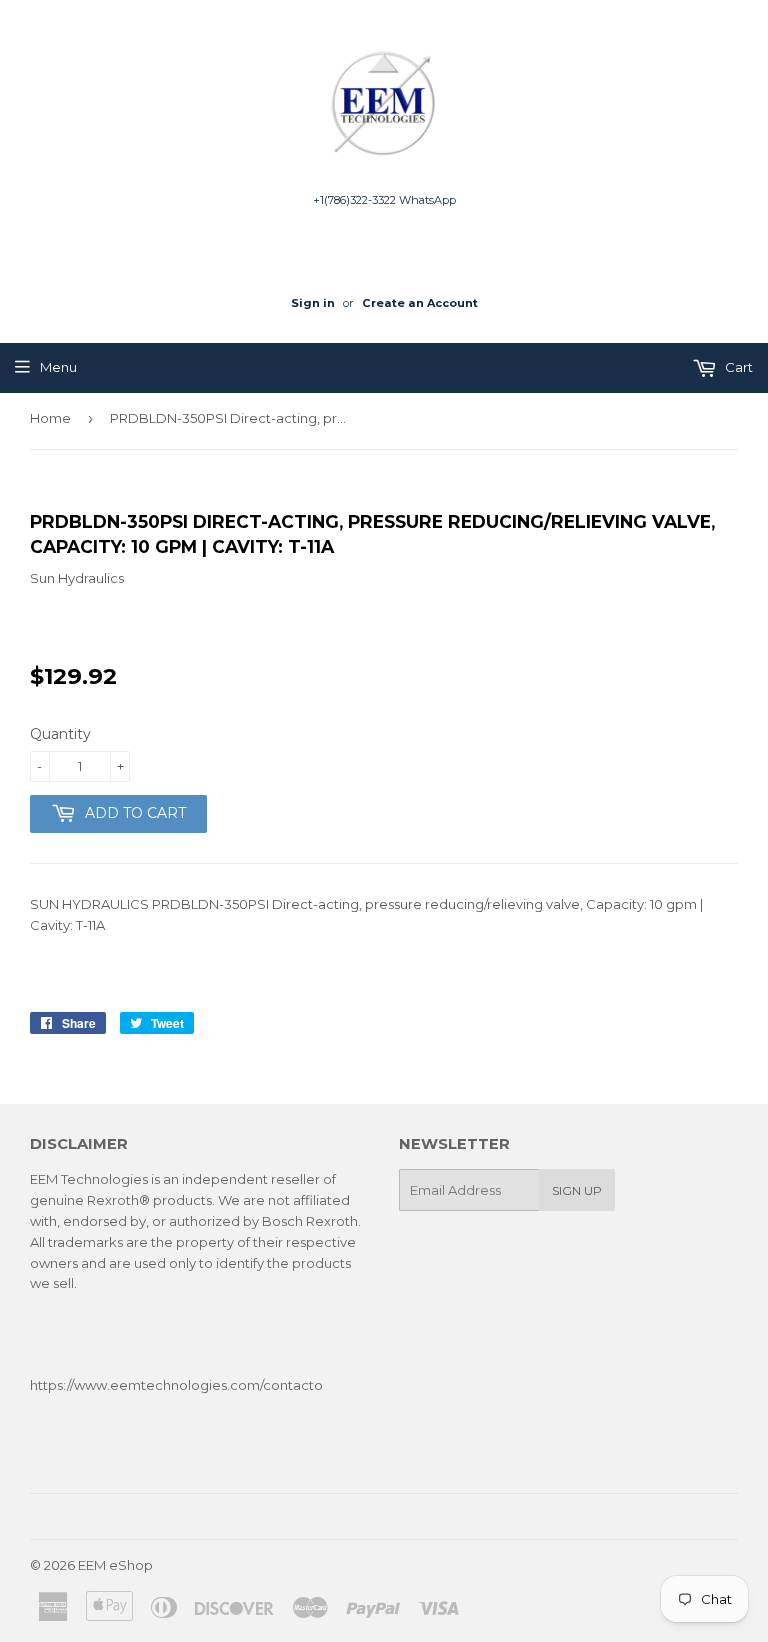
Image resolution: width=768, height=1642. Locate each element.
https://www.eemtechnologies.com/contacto (176, 1385)
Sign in (313, 303)
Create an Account (420, 303)
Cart (737, 367)
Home (50, 418)
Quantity (60, 734)
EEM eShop (115, 1565)
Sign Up (577, 1190)
